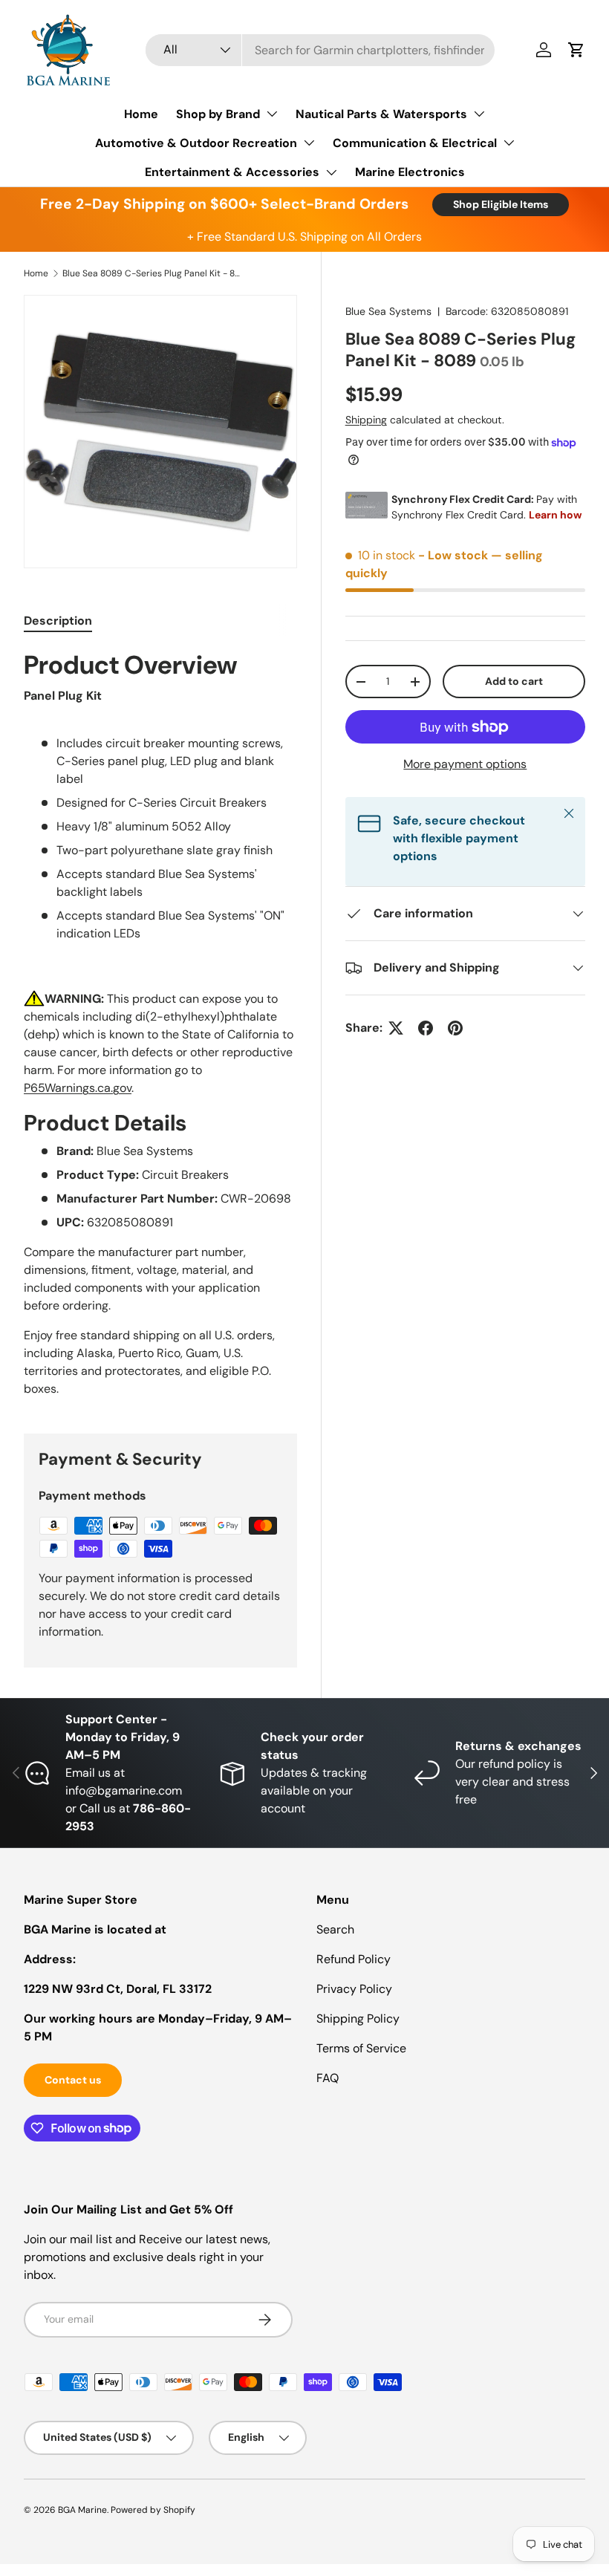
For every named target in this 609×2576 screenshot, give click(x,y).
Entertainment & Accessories (232, 172)
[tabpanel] (160, 1024)
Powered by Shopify (153, 2510)
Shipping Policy (358, 2019)
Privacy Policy (354, 1989)
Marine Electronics (410, 172)
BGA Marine (82, 2510)
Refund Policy (354, 1959)
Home (141, 114)
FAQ (328, 2078)
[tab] (58, 621)
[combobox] (320, 50)
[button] (576, 50)
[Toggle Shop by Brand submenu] (272, 114)
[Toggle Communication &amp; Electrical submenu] (509, 143)
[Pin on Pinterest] (455, 1028)
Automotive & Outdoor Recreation (196, 143)
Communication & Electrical (415, 143)
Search (335, 1929)
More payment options (465, 764)
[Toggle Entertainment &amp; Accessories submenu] (331, 172)
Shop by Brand (218, 114)
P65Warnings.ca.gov (78, 1088)
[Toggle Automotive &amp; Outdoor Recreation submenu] (309, 143)
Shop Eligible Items (501, 204)
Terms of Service (361, 2048)
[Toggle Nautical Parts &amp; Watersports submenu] (479, 114)
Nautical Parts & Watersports (381, 114)
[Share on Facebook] (426, 1028)
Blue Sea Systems (388, 311)
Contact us (73, 2080)
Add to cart (514, 681)
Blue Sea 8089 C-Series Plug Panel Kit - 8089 (152, 273)
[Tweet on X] (396, 1028)
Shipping (366, 420)
